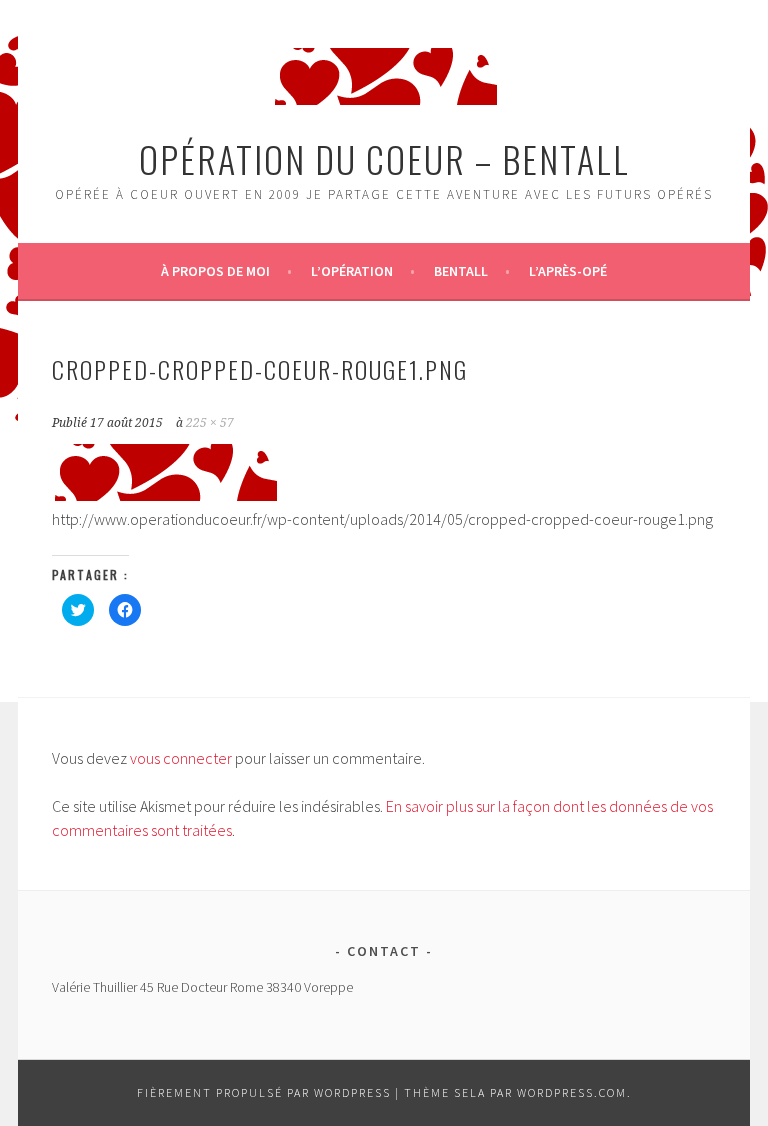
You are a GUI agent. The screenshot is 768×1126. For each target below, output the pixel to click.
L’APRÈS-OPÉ (568, 271)
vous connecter (181, 758)
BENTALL (461, 271)
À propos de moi (215, 271)
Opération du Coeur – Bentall (384, 158)
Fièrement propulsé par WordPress (264, 1092)
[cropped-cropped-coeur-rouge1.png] (164, 495)
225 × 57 (210, 423)
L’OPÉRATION (352, 271)
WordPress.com (572, 1092)
